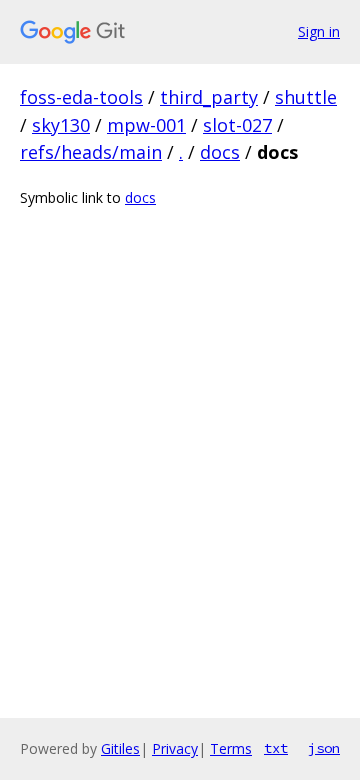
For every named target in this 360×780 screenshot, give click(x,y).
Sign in (319, 31)
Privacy (175, 748)
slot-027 (237, 125)
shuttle (306, 97)
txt (276, 748)
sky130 (61, 125)
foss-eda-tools (81, 97)
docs (220, 152)
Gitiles (120, 748)
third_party (209, 97)
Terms (231, 748)
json (324, 748)
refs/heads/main (91, 152)
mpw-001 (146, 125)
